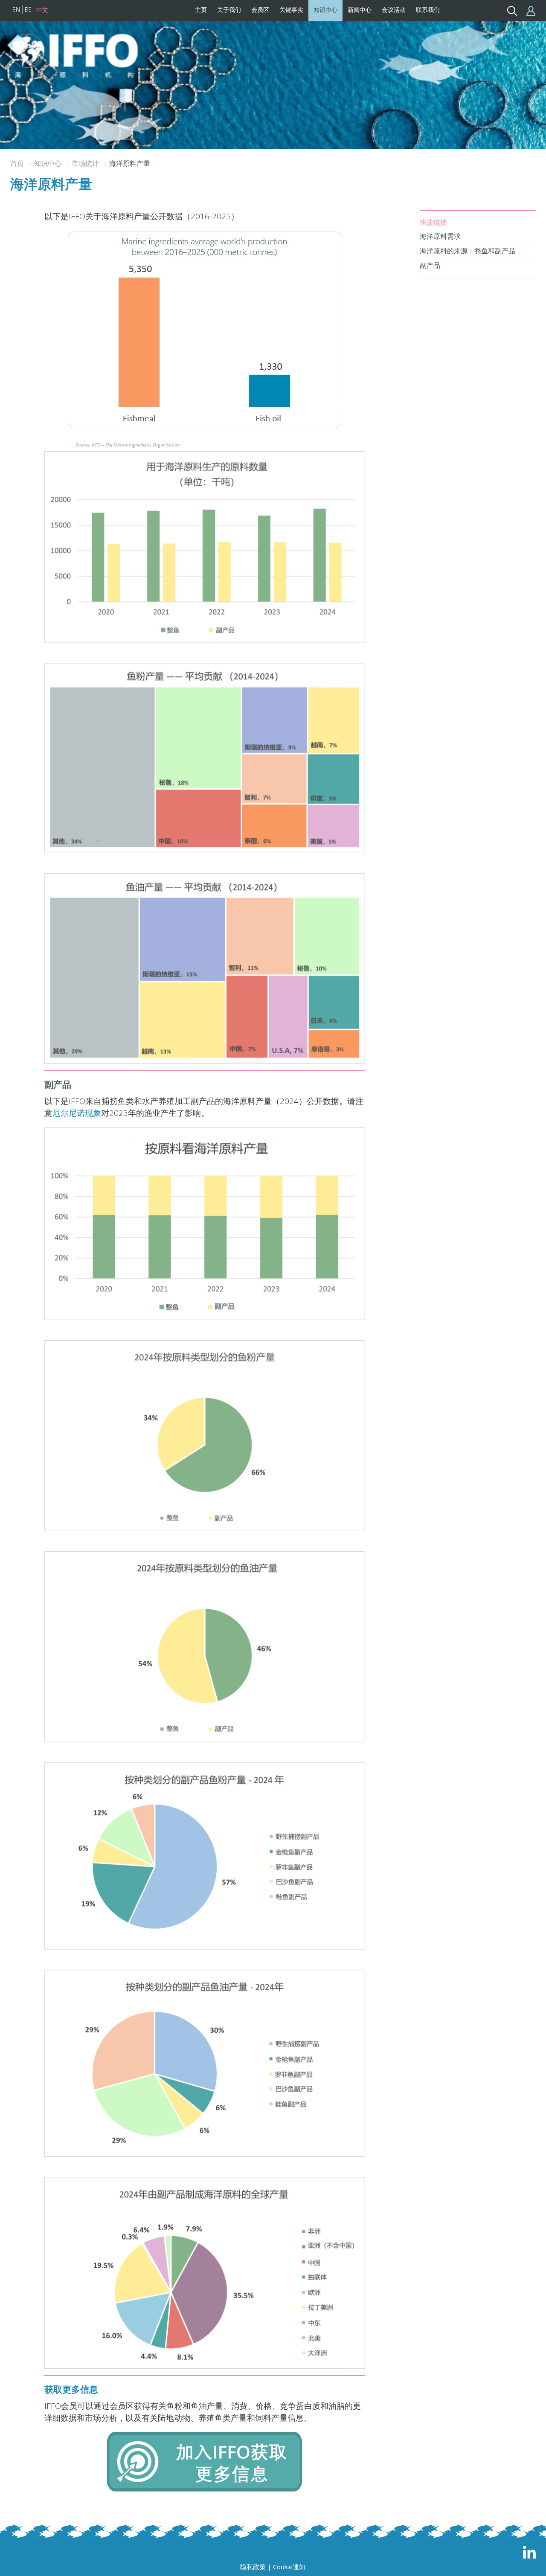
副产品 (430, 265)
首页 (18, 163)
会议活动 (394, 10)
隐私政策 (253, 2567)
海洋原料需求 (440, 236)
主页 (201, 10)
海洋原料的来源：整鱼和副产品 (468, 251)
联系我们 (428, 10)
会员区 (260, 10)
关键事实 (291, 10)
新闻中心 (360, 10)
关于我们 (229, 10)
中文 (42, 10)
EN (16, 10)
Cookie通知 (289, 2567)
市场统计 (86, 163)
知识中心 (325, 10)
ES (28, 10)
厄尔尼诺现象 (77, 1113)
